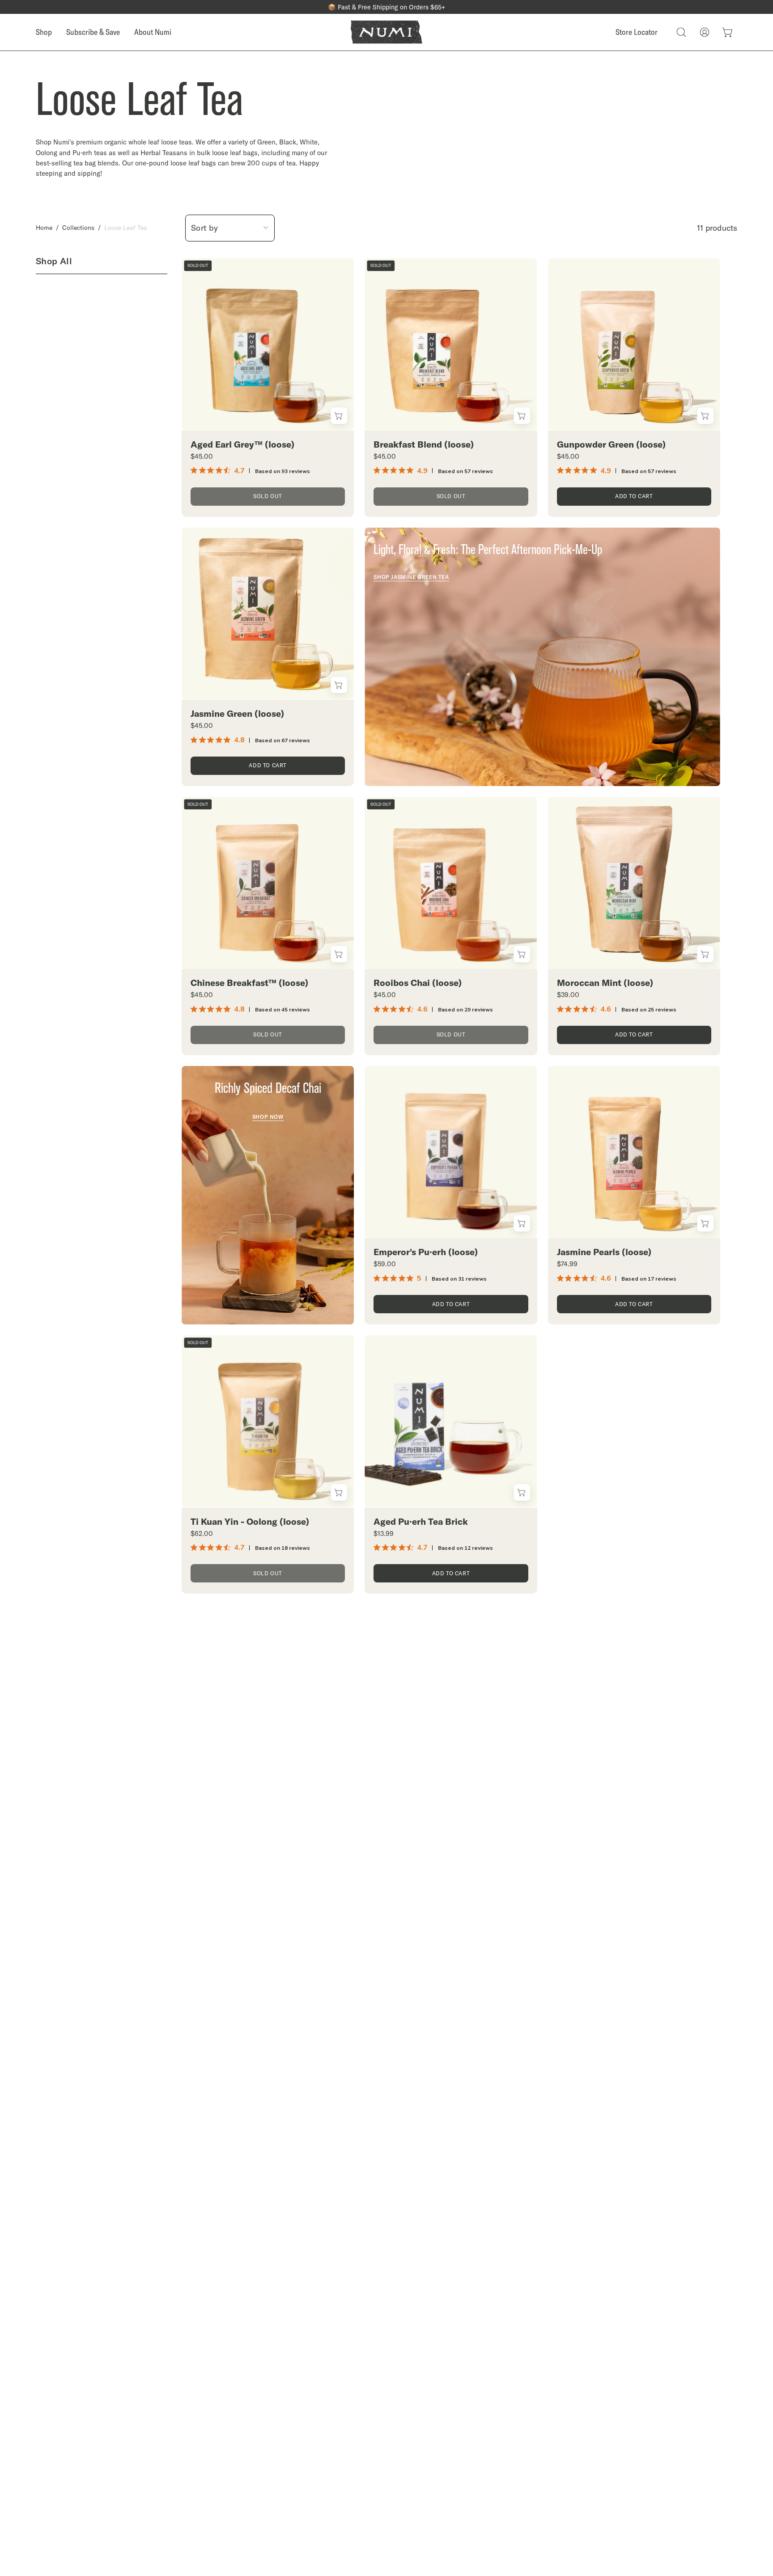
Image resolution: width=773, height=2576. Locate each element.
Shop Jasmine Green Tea (411, 577)
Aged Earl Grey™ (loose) (242, 444)
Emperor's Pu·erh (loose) (426, 1252)
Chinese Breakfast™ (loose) (249, 983)
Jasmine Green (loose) (237, 714)
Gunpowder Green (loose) (611, 444)
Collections (78, 228)
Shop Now (268, 1117)
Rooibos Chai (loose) (418, 983)
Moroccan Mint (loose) (605, 983)
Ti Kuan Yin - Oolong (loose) (250, 1522)
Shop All (54, 261)
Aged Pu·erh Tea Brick (421, 1522)
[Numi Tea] (386, 32)
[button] (681, 32)
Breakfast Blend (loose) (424, 444)
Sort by (205, 228)
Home (44, 228)
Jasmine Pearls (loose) (604, 1252)
